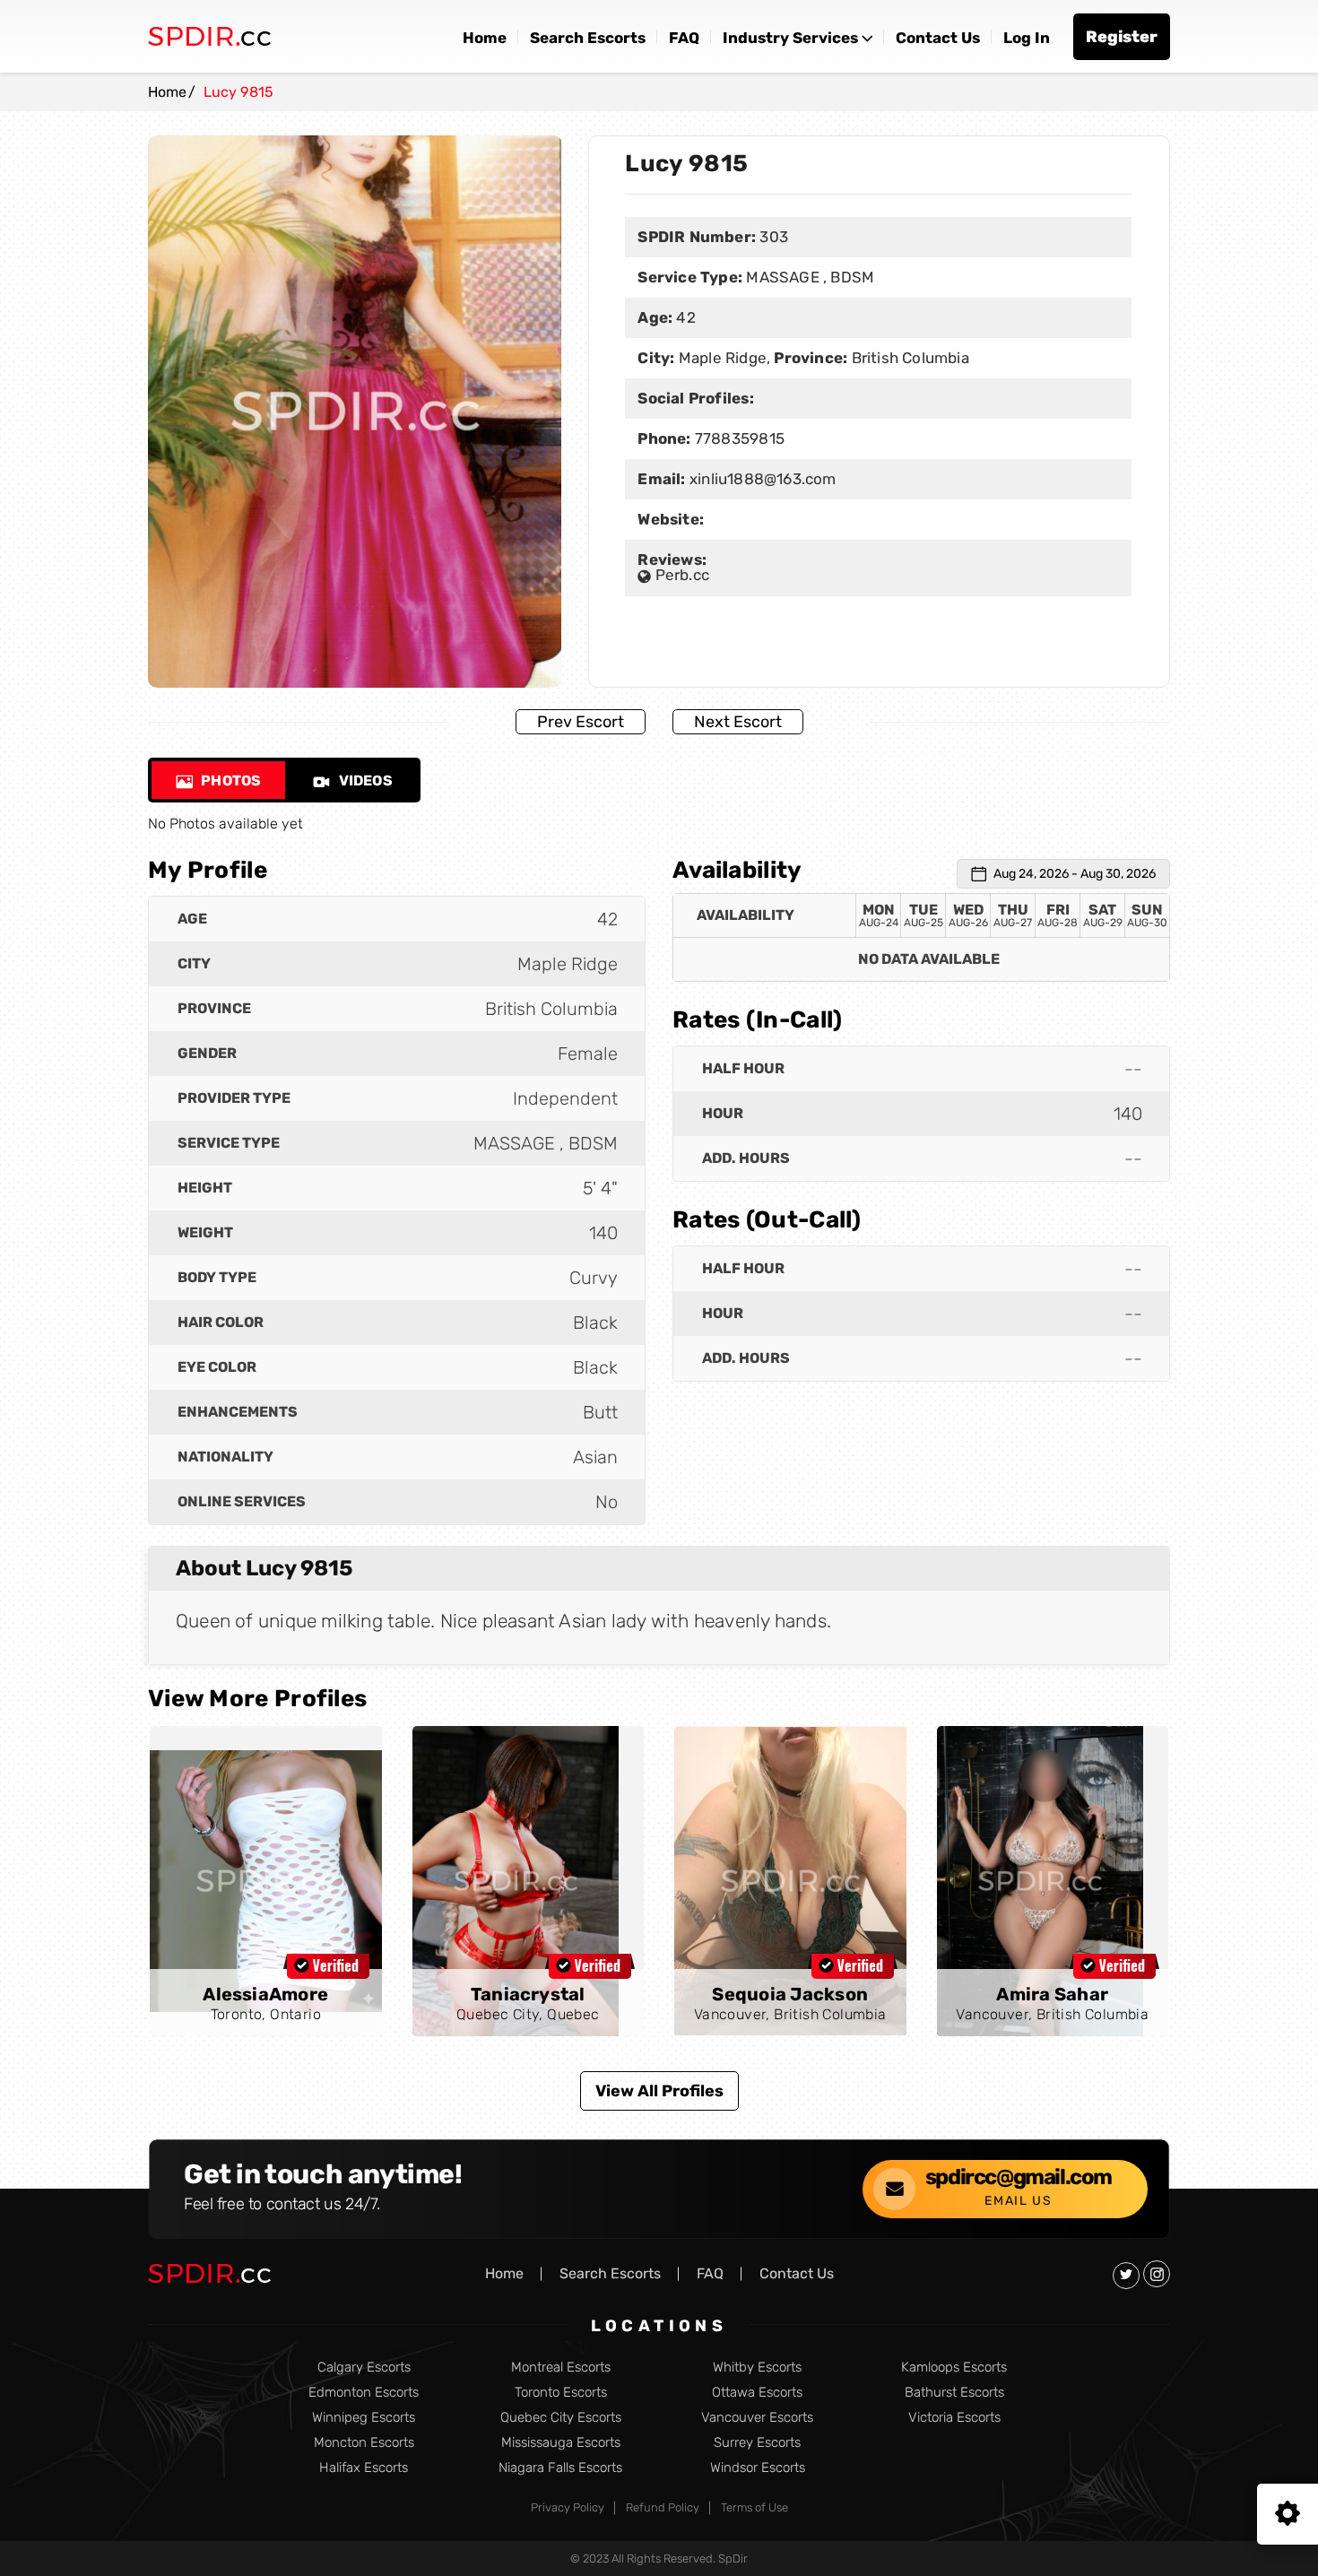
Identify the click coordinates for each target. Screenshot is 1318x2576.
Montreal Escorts (561, 2368)
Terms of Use (754, 2507)
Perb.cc (680, 575)
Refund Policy (663, 2507)
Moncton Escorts (364, 2443)
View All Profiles (659, 2091)
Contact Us (938, 38)
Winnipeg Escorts (364, 2418)
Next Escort (738, 722)
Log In (1027, 38)
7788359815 (738, 438)
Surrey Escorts (757, 2443)
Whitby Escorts (757, 2368)
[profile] (266, 1881)
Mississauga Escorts (561, 2443)
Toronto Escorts (561, 2393)
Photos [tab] (230, 781)
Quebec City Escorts (561, 2418)
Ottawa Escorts (757, 2393)
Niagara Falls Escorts (560, 2468)
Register (1122, 37)
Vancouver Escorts (757, 2418)
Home (485, 38)
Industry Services (790, 38)
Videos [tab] (364, 781)
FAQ (684, 38)
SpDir (733, 2559)
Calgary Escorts (364, 2368)
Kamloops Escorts (954, 2368)
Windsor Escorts (758, 2468)
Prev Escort (581, 722)
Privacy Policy (568, 2507)
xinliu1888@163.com (763, 479)
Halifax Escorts (364, 2468)
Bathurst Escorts (954, 2393)
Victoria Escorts (954, 2418)
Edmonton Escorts (364, 2393)
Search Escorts (588, 38)
